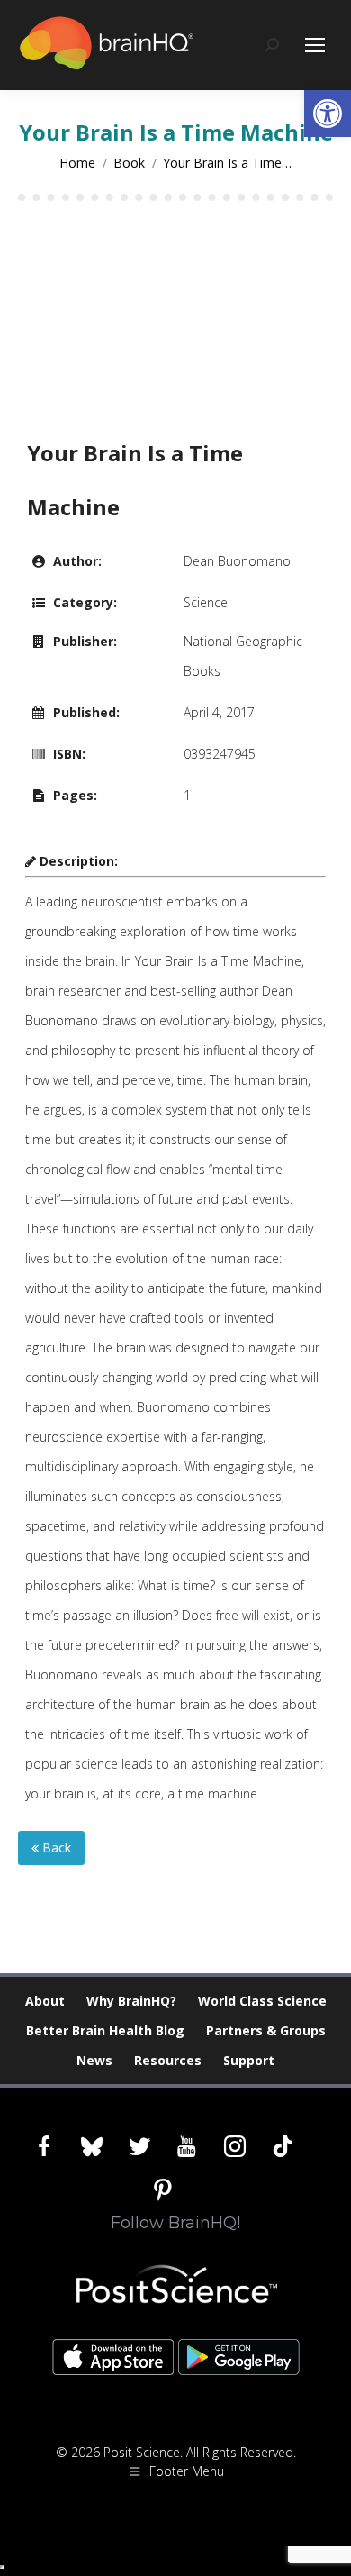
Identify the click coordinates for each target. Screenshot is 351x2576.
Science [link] (206, 602)
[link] (328, 114)
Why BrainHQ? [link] (131, 2001)
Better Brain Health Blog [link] (105, 2030)
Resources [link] (168, 2060)
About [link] (45, 2001)
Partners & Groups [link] (266, 2030)
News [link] (94, 2060)
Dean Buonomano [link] (237, 561)
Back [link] (55, 1848)
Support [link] (249, 2060)
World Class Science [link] (262, 2001)
